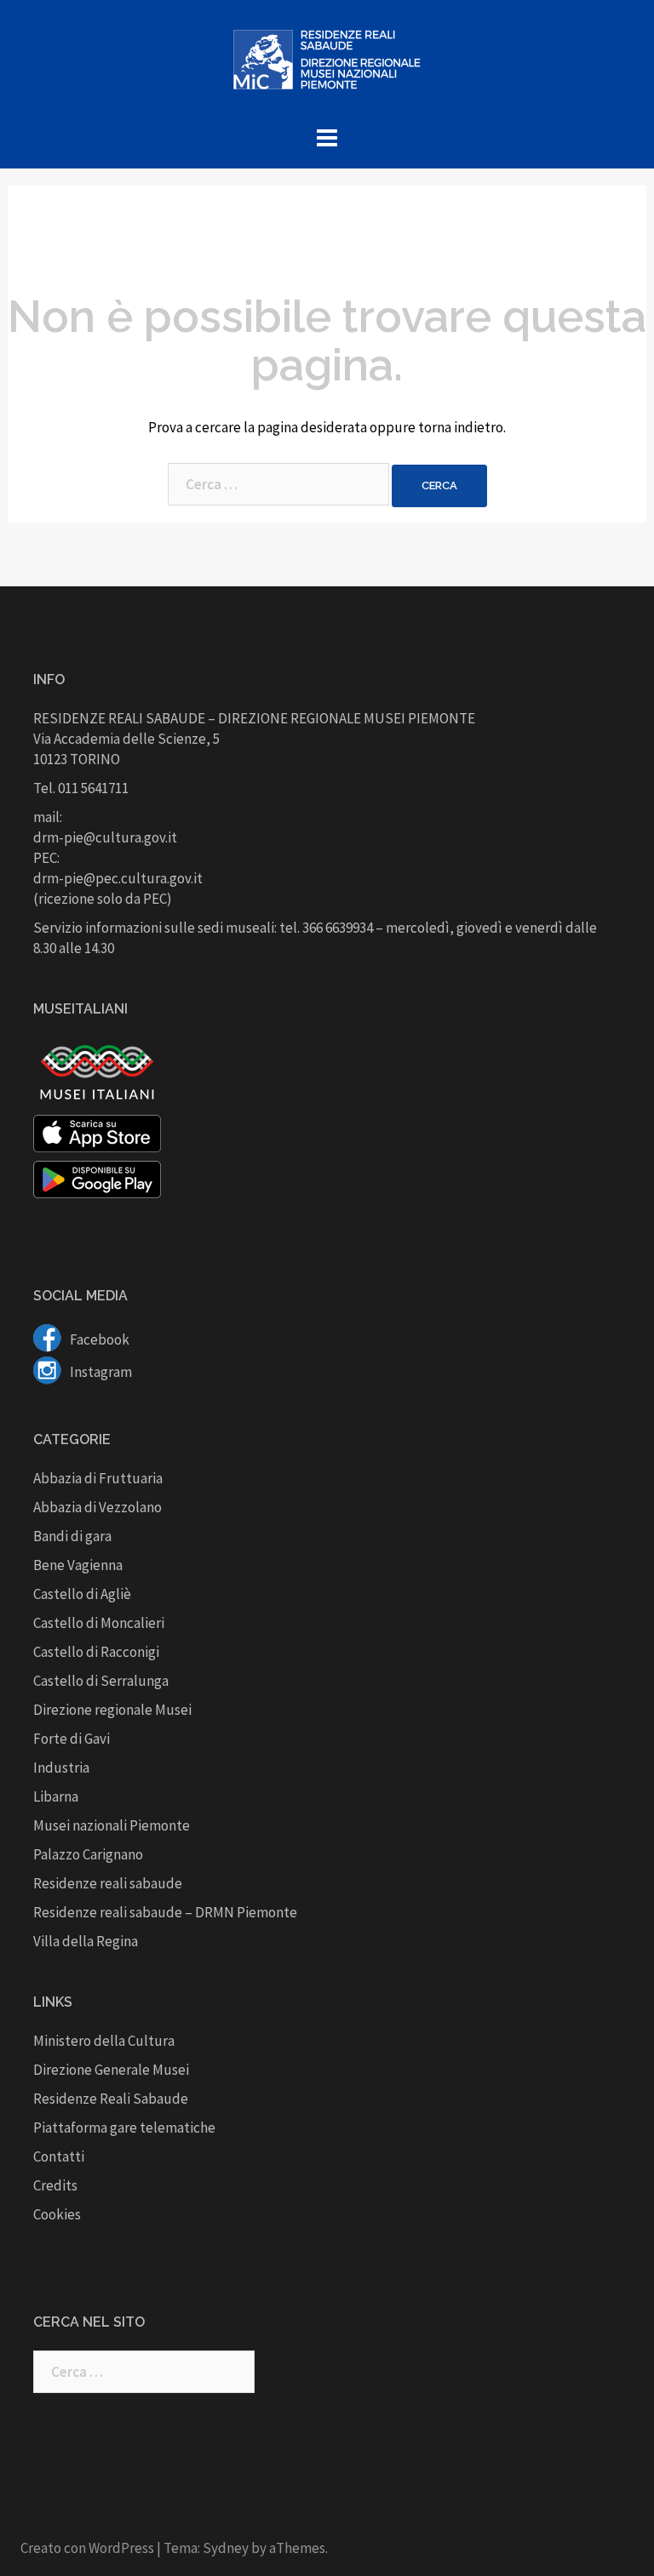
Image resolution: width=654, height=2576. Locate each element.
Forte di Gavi (72, 1739)
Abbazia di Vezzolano (98, 1507)
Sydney (226, 2548)
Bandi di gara (72, 1536)
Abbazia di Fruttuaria (98, 1478)
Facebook (98, 1339)
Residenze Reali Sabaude (111, 2099)
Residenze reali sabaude (108, 1883)
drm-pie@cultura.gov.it (105, 837)
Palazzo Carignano (88, 1854)
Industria (61, 1768)
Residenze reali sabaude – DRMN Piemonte (165, 1912)
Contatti (59, 2156)
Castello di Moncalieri (99, 1623)
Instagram (100, 1372)
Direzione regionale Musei (112, 1710)
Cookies (57, 2214)
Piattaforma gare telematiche (124, 2128)
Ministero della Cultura (104, 2041)
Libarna (56, 1796)
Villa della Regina (86, 1941)
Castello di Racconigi (96, 1652)
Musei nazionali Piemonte (112, 1825)
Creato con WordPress (87, 2548)
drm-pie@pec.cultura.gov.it (118, 878)
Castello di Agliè (82, 1594)
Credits (55, 2185)
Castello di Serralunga (101, 1681)
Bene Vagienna (78, 1565)
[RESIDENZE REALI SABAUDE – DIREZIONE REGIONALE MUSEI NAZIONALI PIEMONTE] (327, 65)
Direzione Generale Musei (111, 2070)
